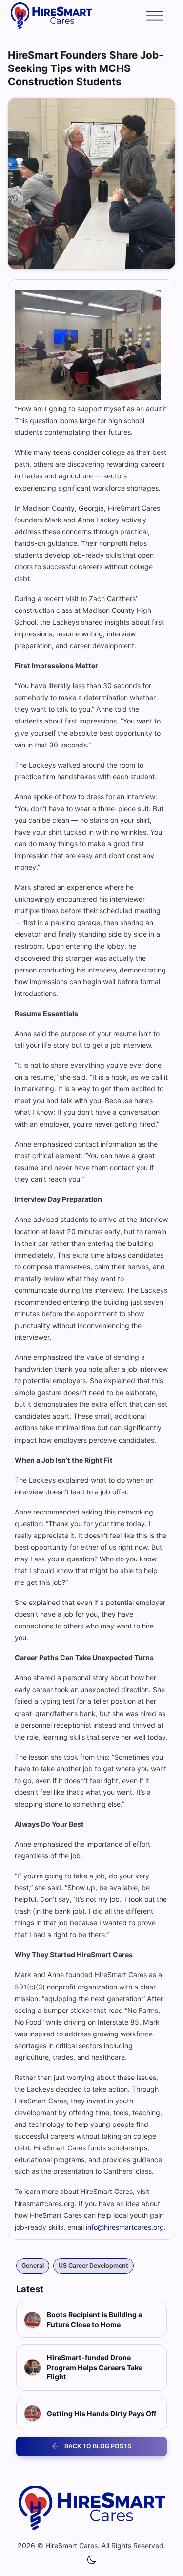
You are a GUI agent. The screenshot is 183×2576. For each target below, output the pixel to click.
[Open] (155, 16)
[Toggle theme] (92, 2560)
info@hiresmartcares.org (125, 2227)
